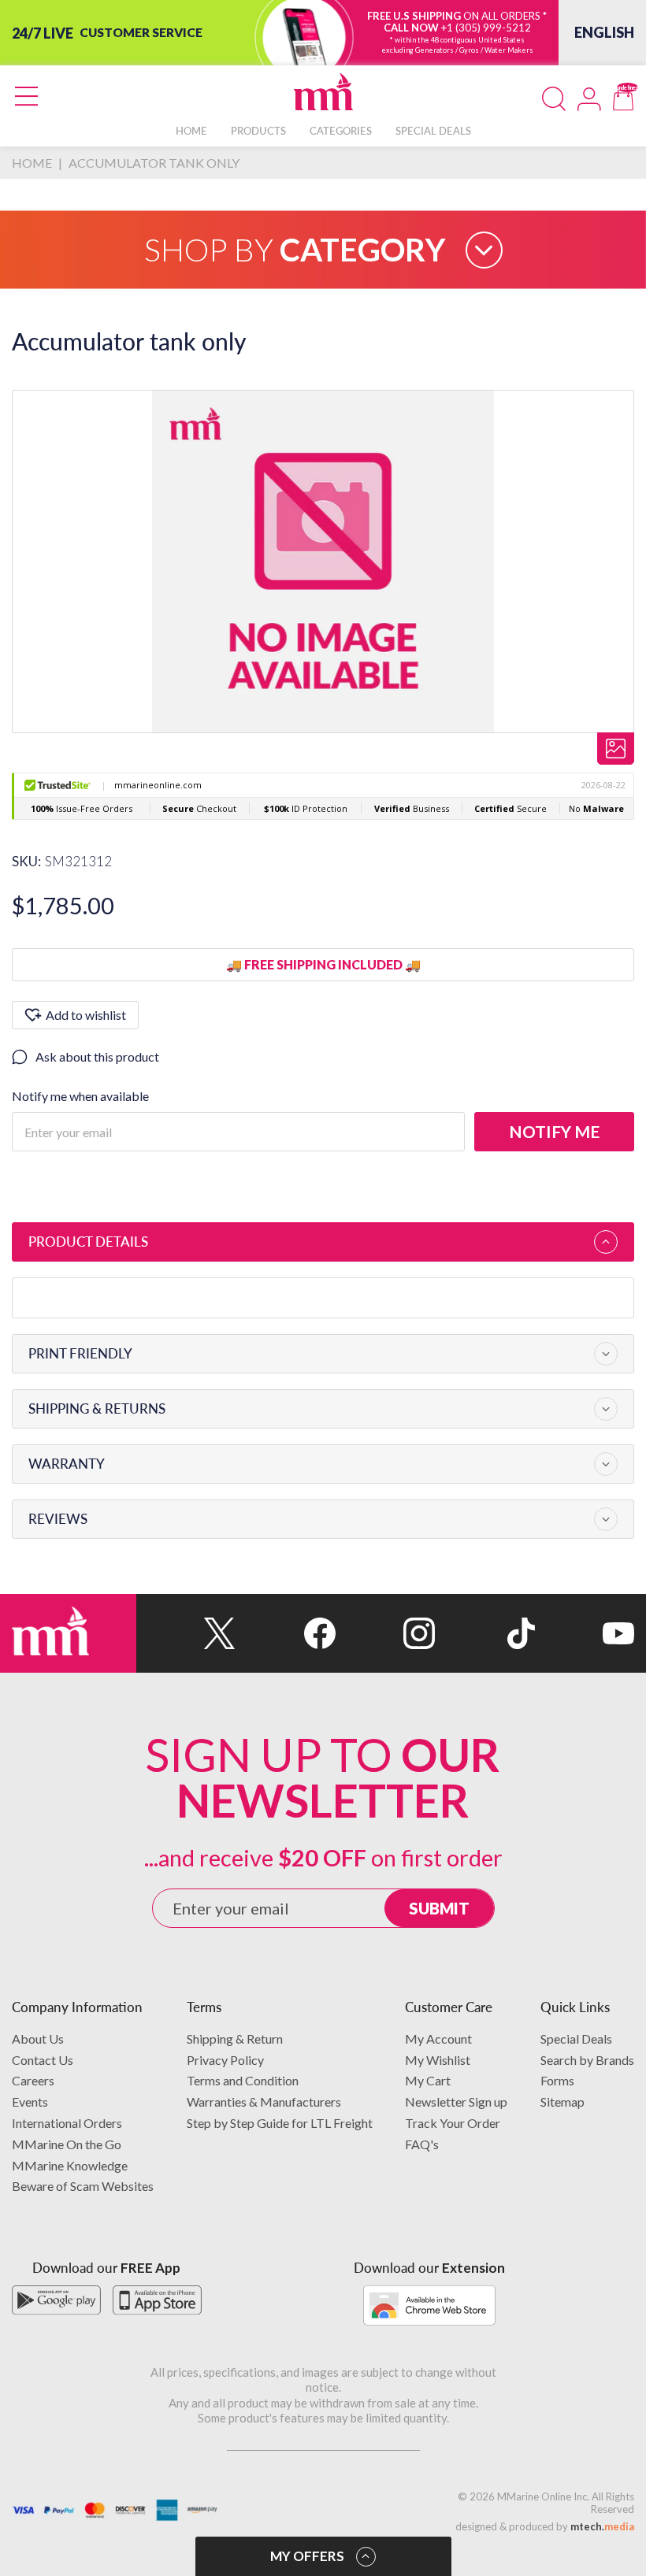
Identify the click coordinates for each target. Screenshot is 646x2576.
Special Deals (576, 2039)
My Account (438, 2039)
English (604, 32)
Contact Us (43, 2060)
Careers (33, 2080)
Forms (557, 2080)
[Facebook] (285, 1633)
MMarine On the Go (67, 2144)
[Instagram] (385, 1633)
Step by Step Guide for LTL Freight (280, 2123)
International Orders (67, 2123)
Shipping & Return (235, 2039)
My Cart (428, 2080)
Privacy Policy (225, 2060)
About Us (38, 2039)
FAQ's (422, 2144)
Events (30, 2102)
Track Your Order (453, 2123)
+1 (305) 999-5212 (486, 28)
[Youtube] (585, 1633)
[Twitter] (186, 1633)
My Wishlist (438, 2060)
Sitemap (562, 2102)
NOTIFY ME (554, 1131)
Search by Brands (587, 2060)
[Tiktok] (484, 1633)
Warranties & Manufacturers (264, 2102)
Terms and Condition (243, 2080)
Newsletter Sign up (456, 2102)
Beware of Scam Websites (83, 2186)
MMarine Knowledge (70, 2165)
